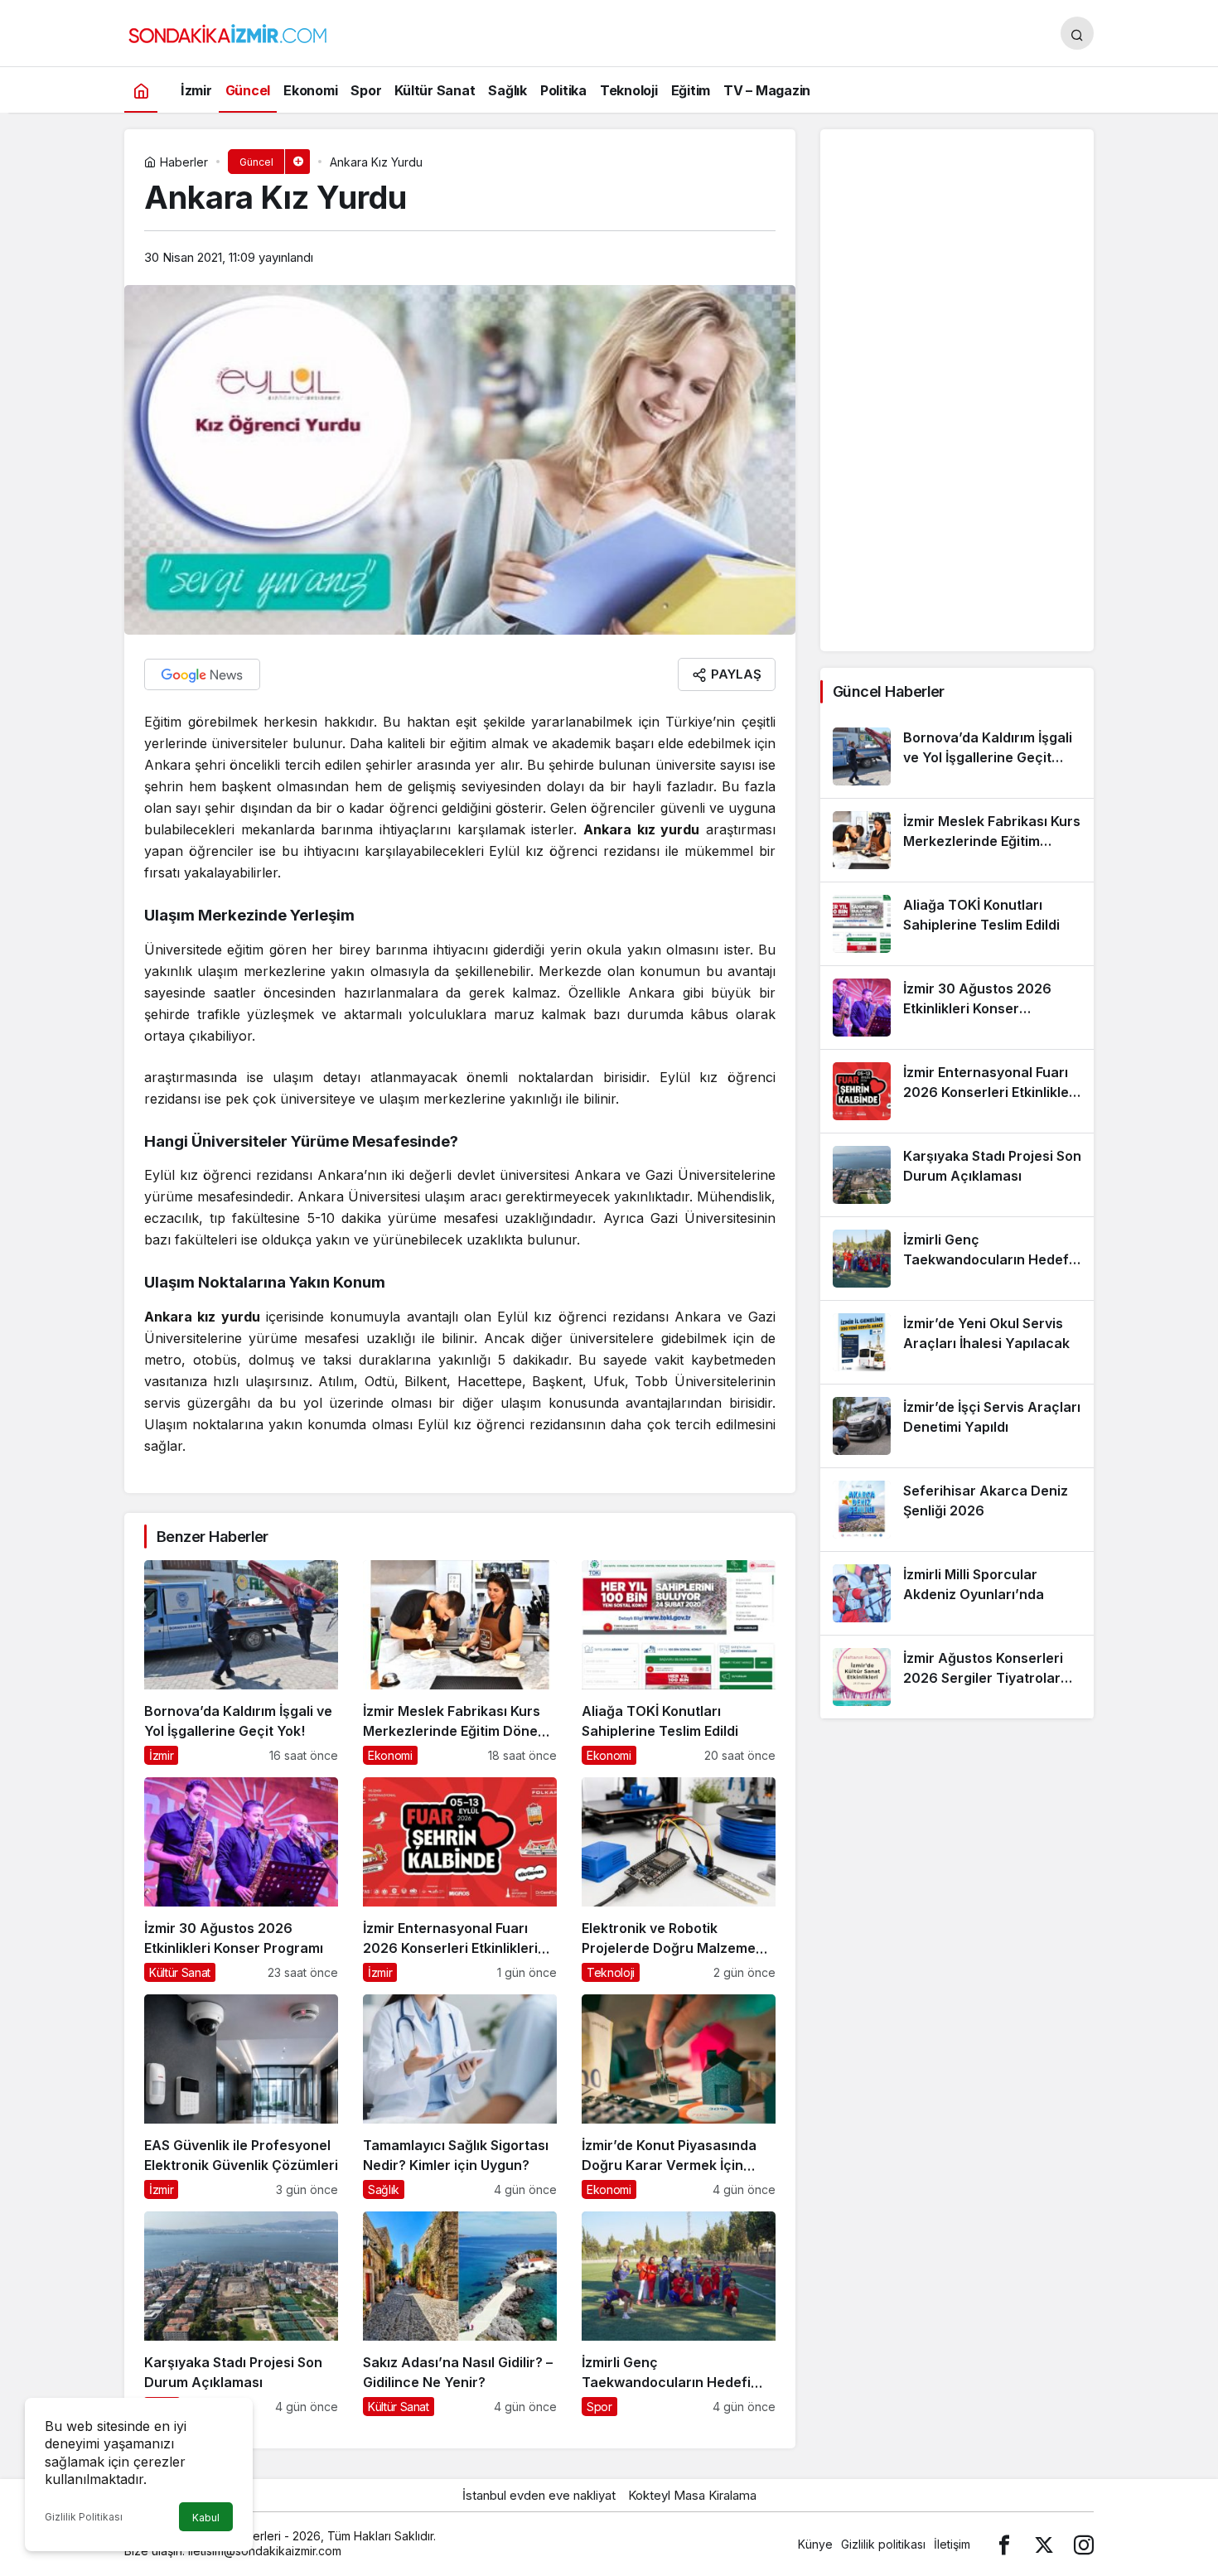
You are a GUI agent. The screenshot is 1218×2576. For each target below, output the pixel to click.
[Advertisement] (957, 390)
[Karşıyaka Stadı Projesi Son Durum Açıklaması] (241, 2314)
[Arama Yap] (1077, 33)
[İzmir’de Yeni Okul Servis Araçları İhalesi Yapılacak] (957, 1342)
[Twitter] (1044, 2544)
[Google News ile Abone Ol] (202, 674)
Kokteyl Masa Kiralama (692, 2495)
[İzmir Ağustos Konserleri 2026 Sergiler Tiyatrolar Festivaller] (957, 1677)
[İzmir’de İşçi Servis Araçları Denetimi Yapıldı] (957, 1426)
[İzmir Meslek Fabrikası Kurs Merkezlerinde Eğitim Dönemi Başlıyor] (460, 1663)
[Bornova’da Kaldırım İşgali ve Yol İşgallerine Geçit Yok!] (241, 1663)
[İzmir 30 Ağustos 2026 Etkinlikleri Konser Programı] (241, 1880)
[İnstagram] (1084, 2544)
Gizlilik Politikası (84, 2517)
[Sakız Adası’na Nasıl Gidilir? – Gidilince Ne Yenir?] (460, 2314)
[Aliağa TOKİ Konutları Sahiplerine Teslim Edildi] (679, 1663)
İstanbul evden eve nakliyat (539, 2495)
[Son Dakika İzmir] (228, 31)
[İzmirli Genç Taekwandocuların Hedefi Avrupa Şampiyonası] (679, 2314)
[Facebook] (1004, 2544)
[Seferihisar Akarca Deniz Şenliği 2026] (957, 1510)
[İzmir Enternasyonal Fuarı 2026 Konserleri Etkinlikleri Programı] (460, 1880)
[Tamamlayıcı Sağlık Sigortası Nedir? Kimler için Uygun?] (460, 2097)
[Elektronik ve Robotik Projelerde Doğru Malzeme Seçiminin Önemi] (679, 1880)
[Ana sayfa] (141, 90)
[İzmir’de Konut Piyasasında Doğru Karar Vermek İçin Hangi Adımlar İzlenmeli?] (679, 2097)
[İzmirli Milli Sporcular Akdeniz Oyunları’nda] (957, 1593)
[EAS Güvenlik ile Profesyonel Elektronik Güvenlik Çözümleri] (241, 2097)
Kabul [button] (206, 2518)
